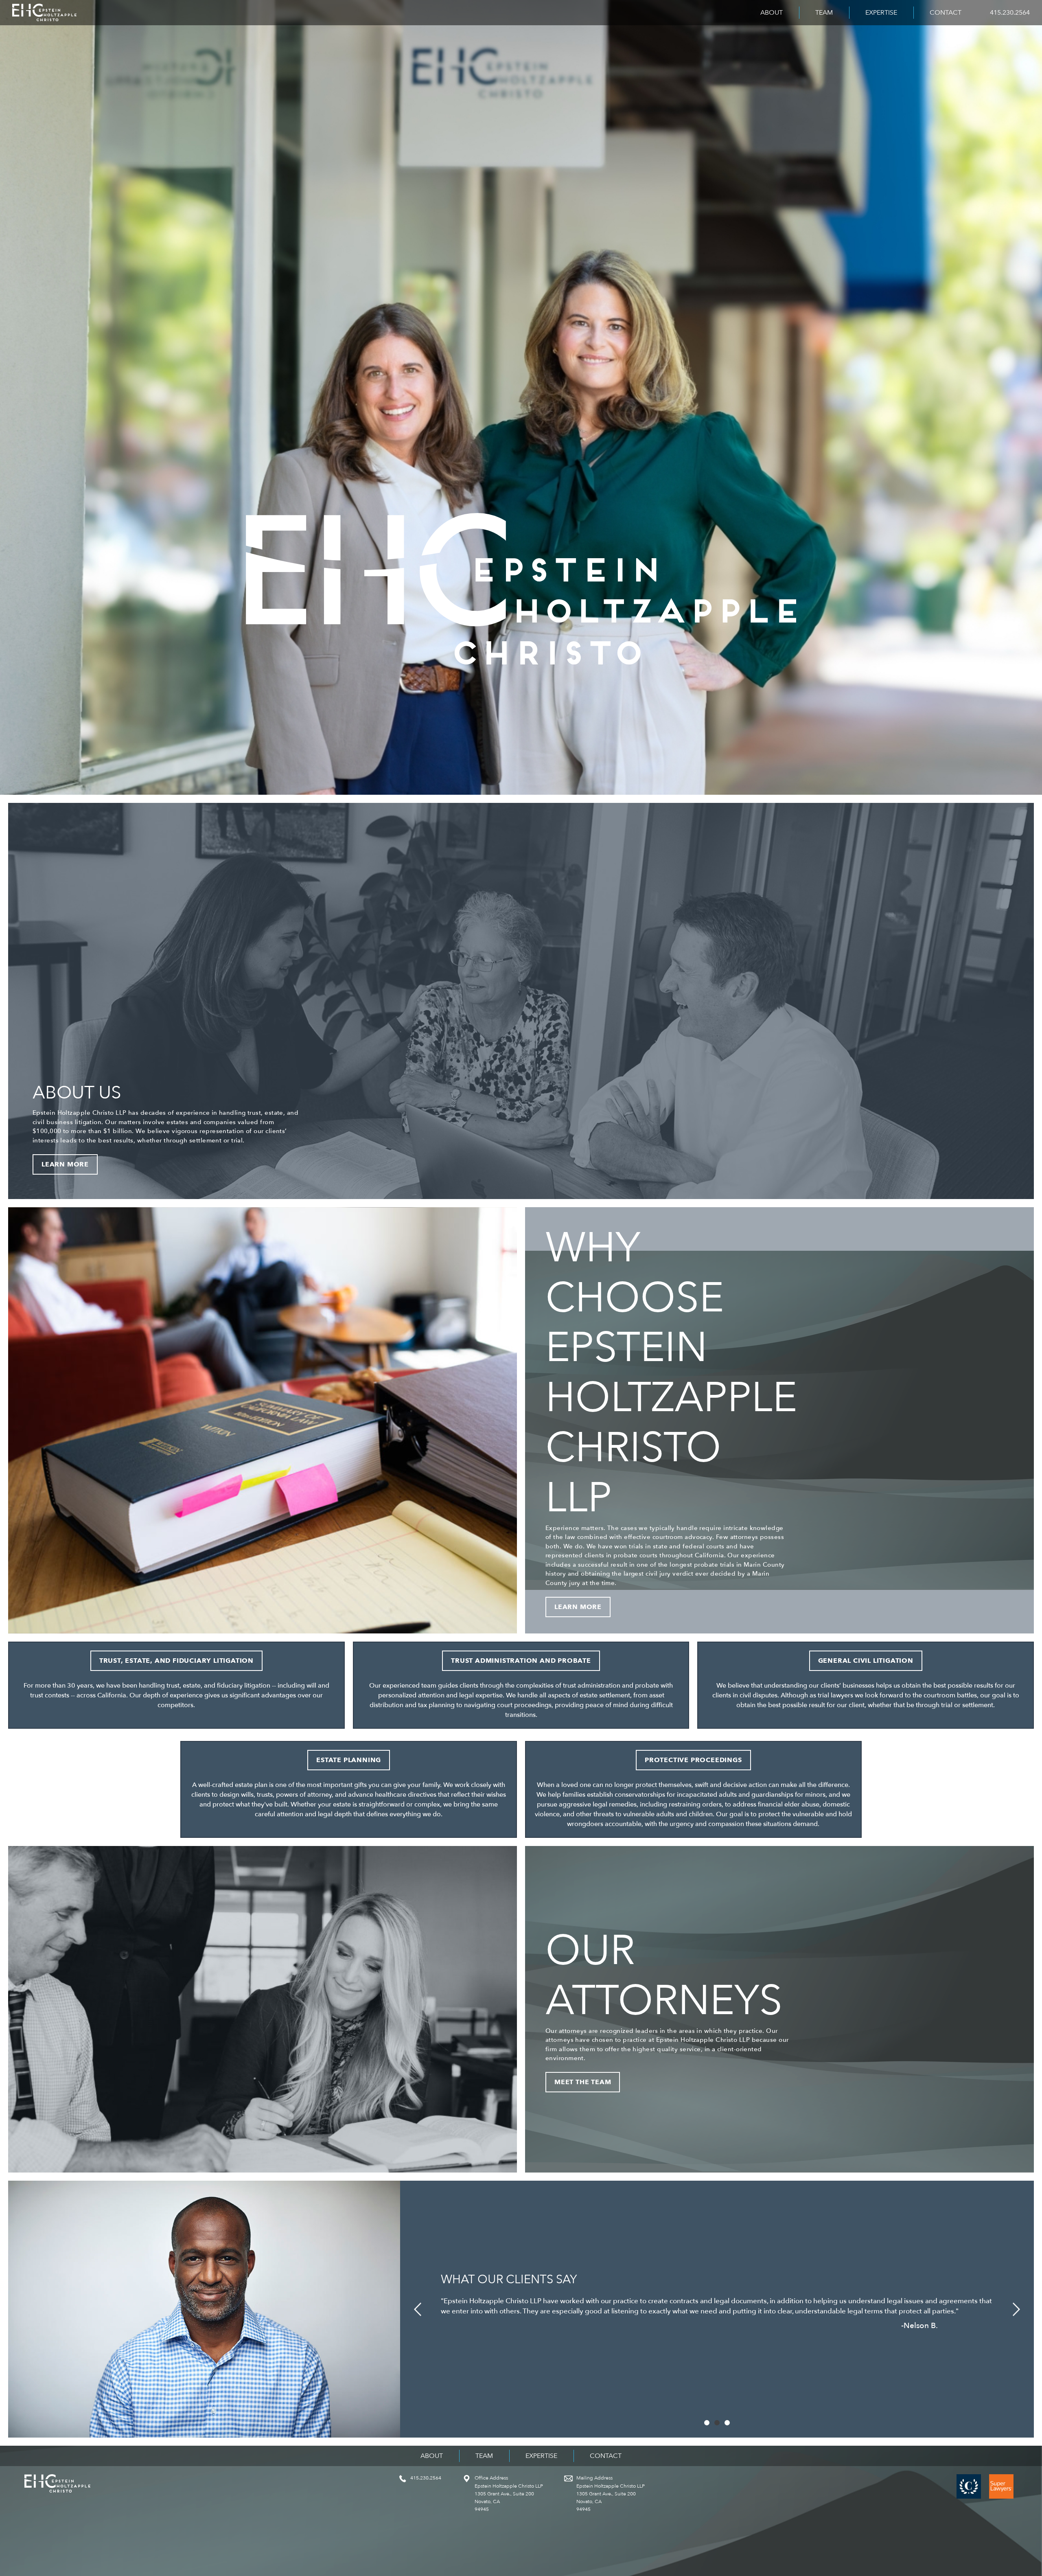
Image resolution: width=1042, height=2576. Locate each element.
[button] (417, 2309)
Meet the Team (583, 2082)
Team (824, 13)
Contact (946, 13)
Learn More (65, 1164)
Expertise (881, 13)
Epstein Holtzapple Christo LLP (44, 13)
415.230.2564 (1010, 13)
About (772, 13)
